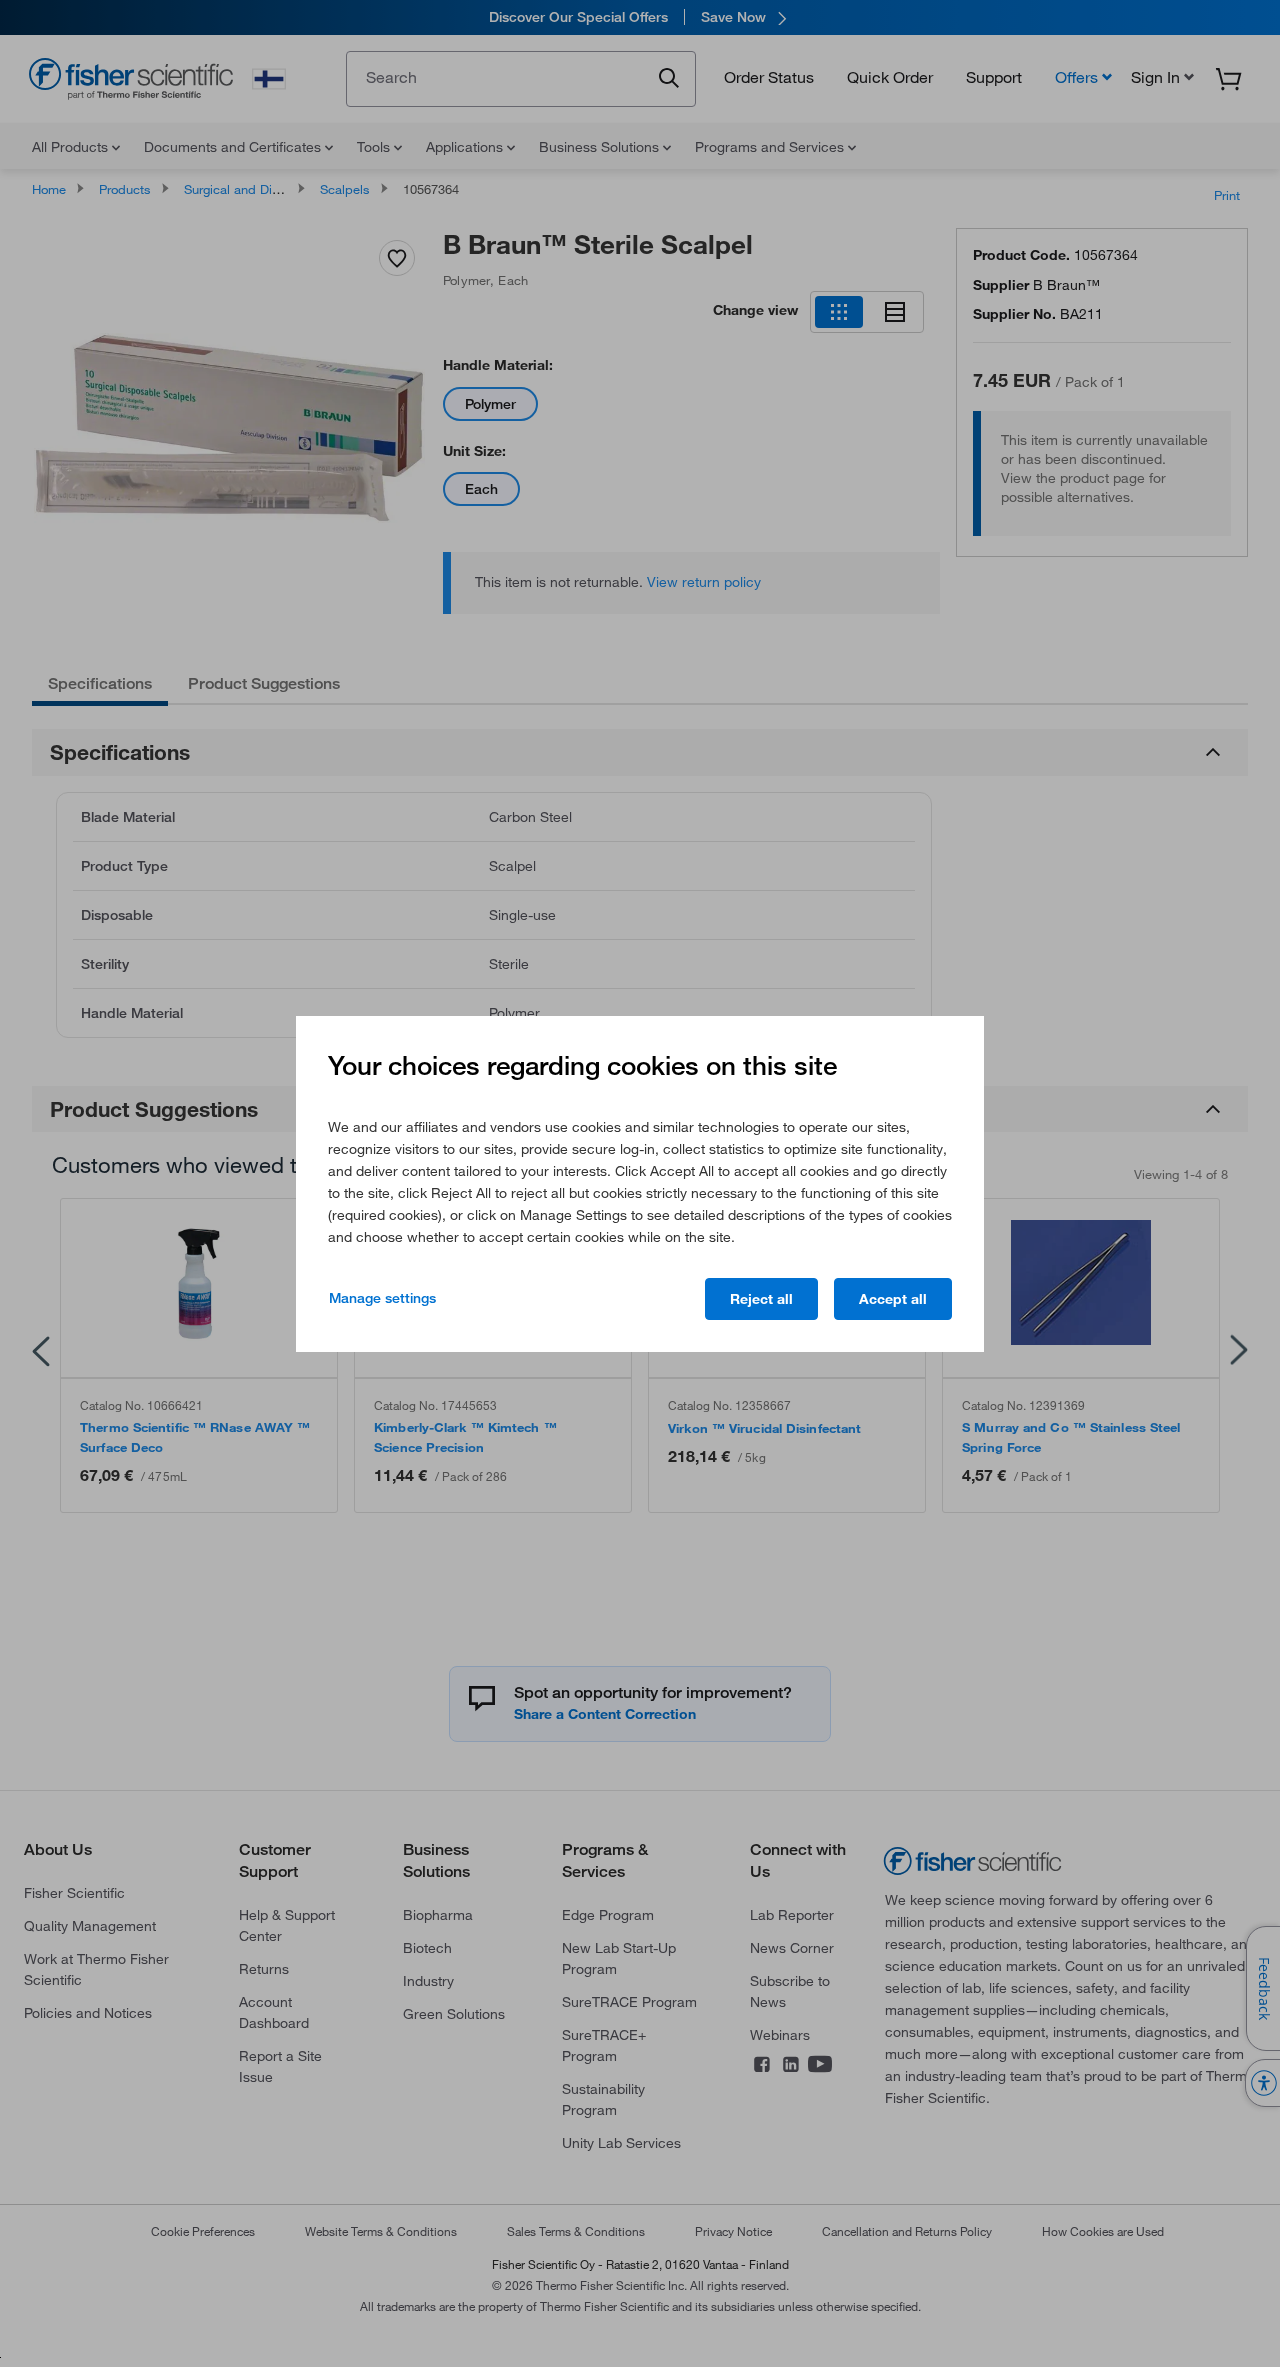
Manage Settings (382, 1298)
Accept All (893, 1299)
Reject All (761, 1299)
